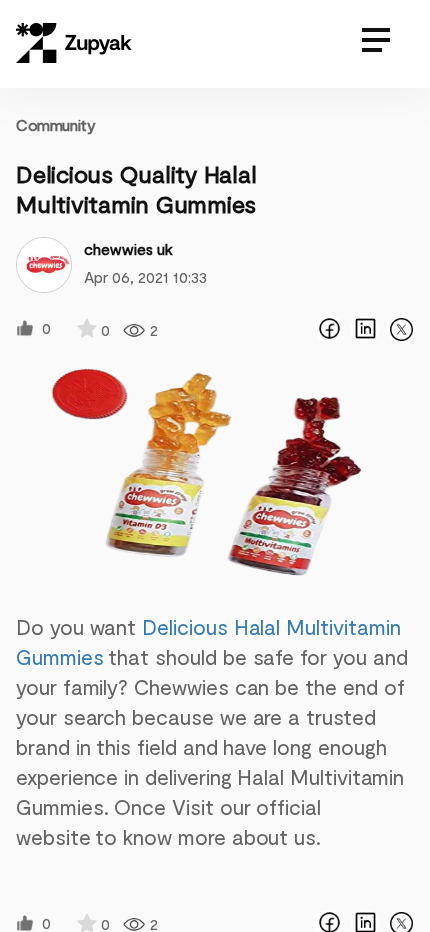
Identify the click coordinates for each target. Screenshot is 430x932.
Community (55, 124)
